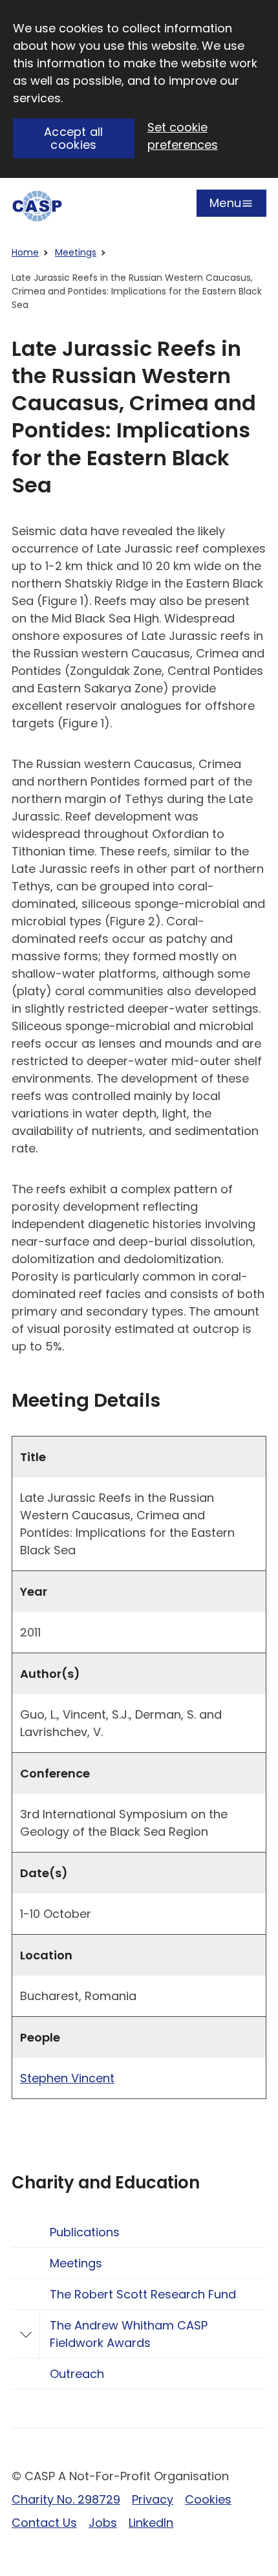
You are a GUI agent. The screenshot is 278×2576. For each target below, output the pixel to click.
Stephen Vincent (67, 2078)
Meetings (76, 252)
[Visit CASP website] (37, 206)
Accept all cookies (74, 138)
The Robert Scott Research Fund (143, 2294)
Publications (85, 2232)
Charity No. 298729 (66, 2499)
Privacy (153, 2499)
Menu (225, 206)
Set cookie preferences (183, 136)
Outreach (77, 2374)
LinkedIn (151, 2523)
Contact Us (44, 2523)
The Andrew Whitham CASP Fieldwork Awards (129, 2334)
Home (25, 252)
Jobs (103, 2523)
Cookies (208, 2499)
